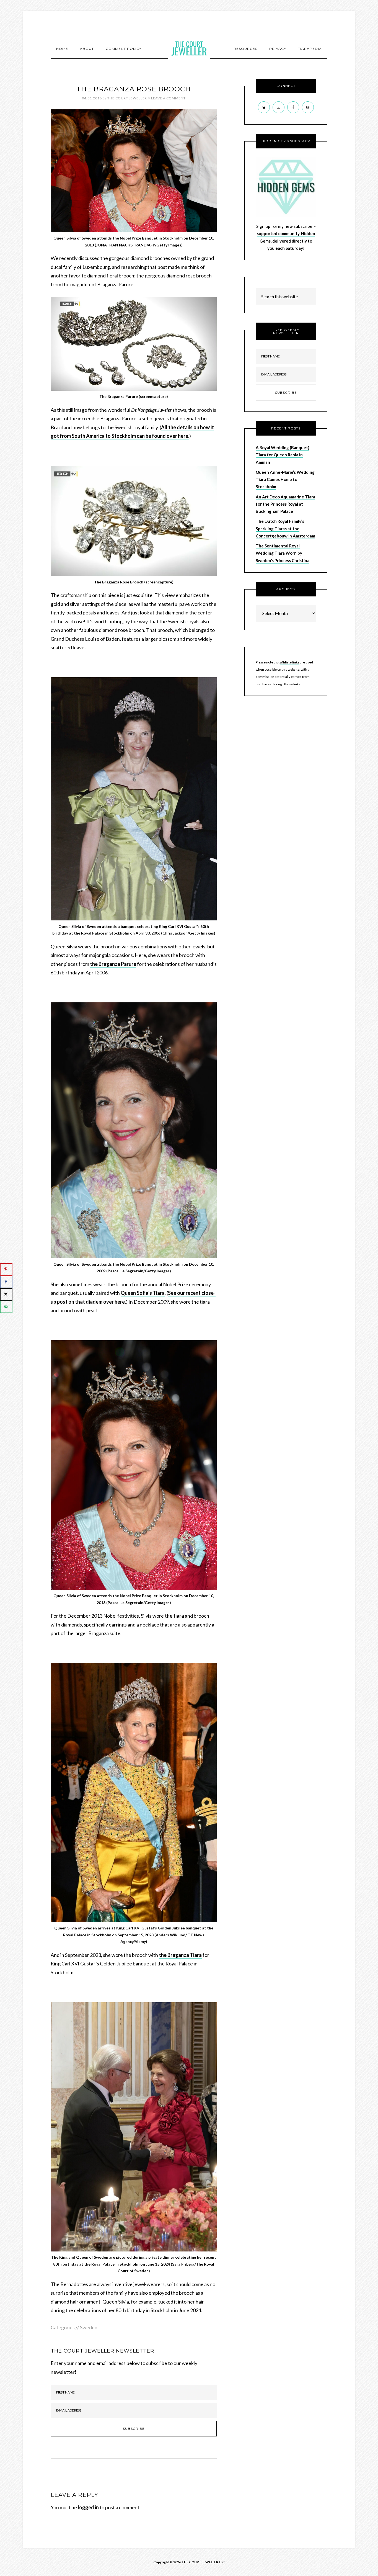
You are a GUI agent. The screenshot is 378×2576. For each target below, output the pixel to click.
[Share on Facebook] (6, 1282)
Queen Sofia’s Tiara (143, 1293)
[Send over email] (6, 1307)
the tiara (174, 1616)
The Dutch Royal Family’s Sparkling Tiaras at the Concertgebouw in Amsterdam (285, 528)
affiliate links (290, 662)
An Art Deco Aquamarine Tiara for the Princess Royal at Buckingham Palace (285, 504)
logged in (88, 2507)
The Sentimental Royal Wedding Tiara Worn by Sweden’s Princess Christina (283, 553)
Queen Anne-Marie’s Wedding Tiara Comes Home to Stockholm (285, 479)
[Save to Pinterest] (6, 1269)
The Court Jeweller (189, 48)
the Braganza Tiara (180, 1955)
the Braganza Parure (113, 964)
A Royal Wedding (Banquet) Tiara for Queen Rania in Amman (283, 455)
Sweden (89, 2327)
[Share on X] (6, 1294)
